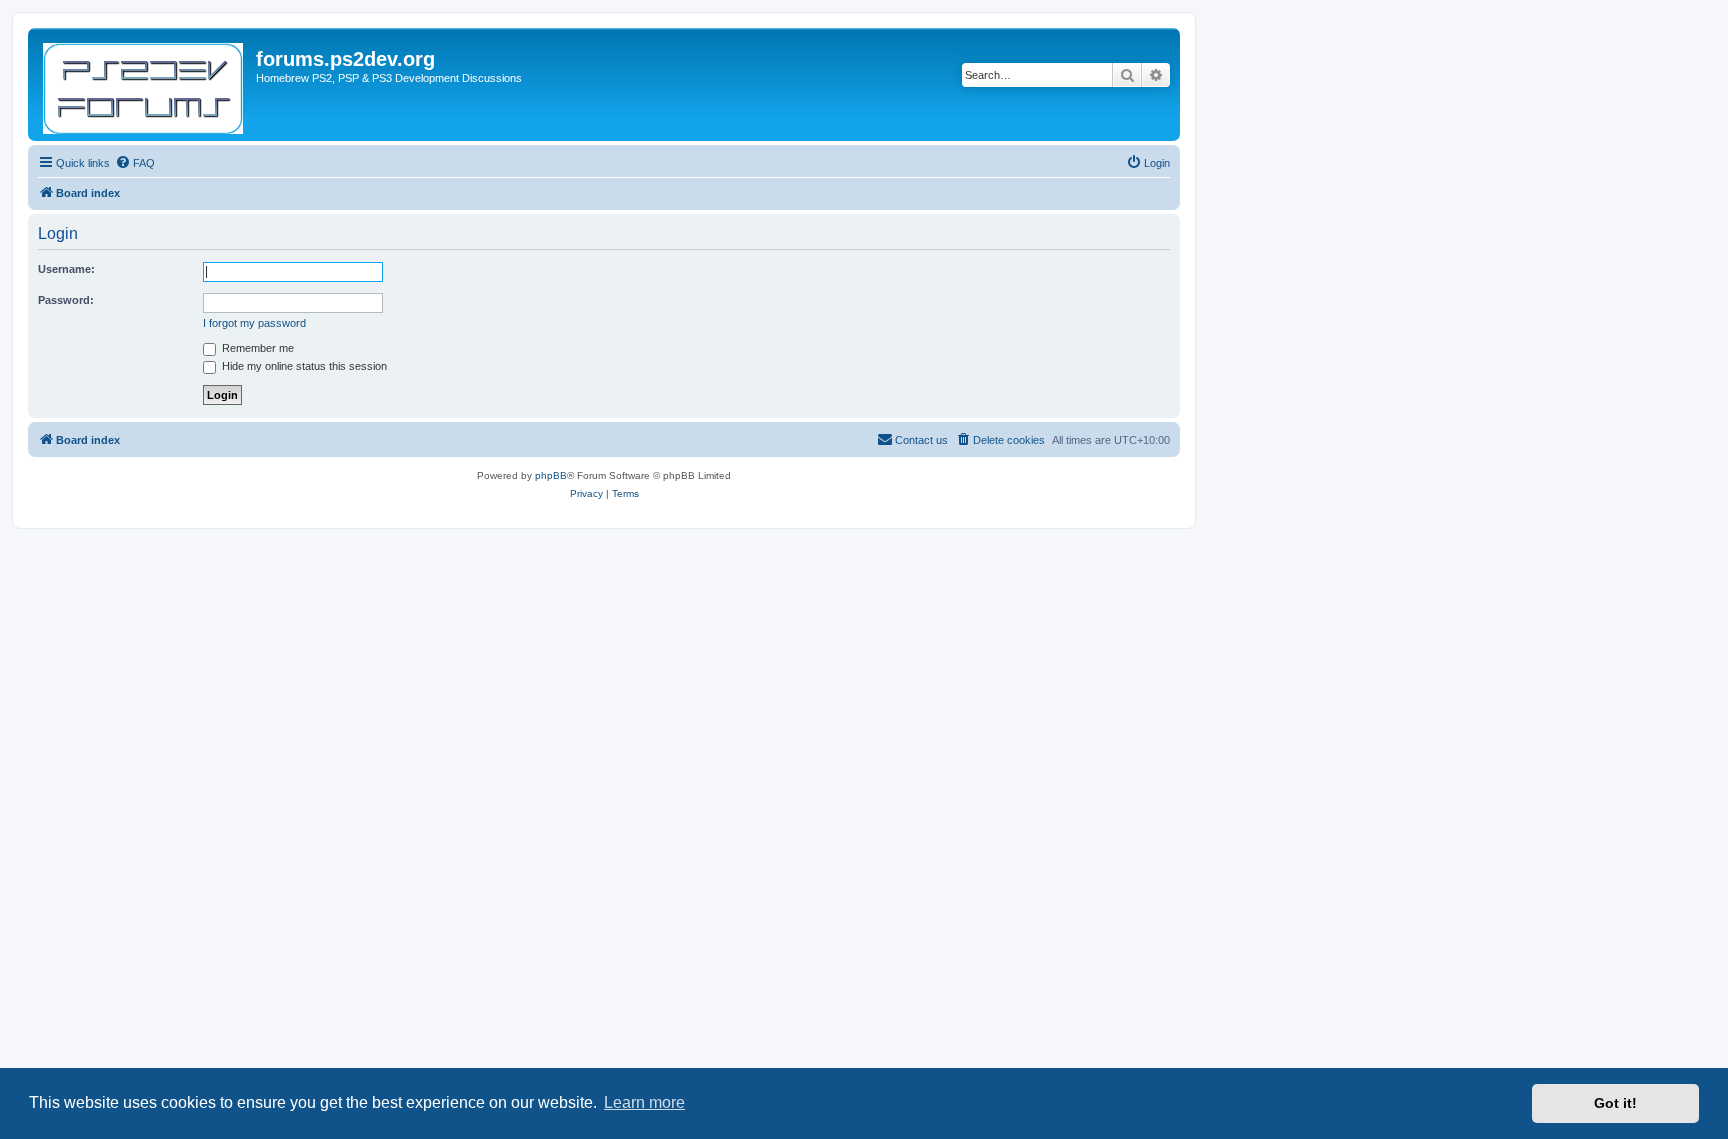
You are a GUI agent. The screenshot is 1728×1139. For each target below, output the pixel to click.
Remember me (256, 348)
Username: (66, 269)
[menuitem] (135, 163)
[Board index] (144, 84)
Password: (66, 300)
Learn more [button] (644, 1102)
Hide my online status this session (303, 366)
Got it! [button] (1615, 1103)
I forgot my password (254, 323)
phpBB (551, 475)
